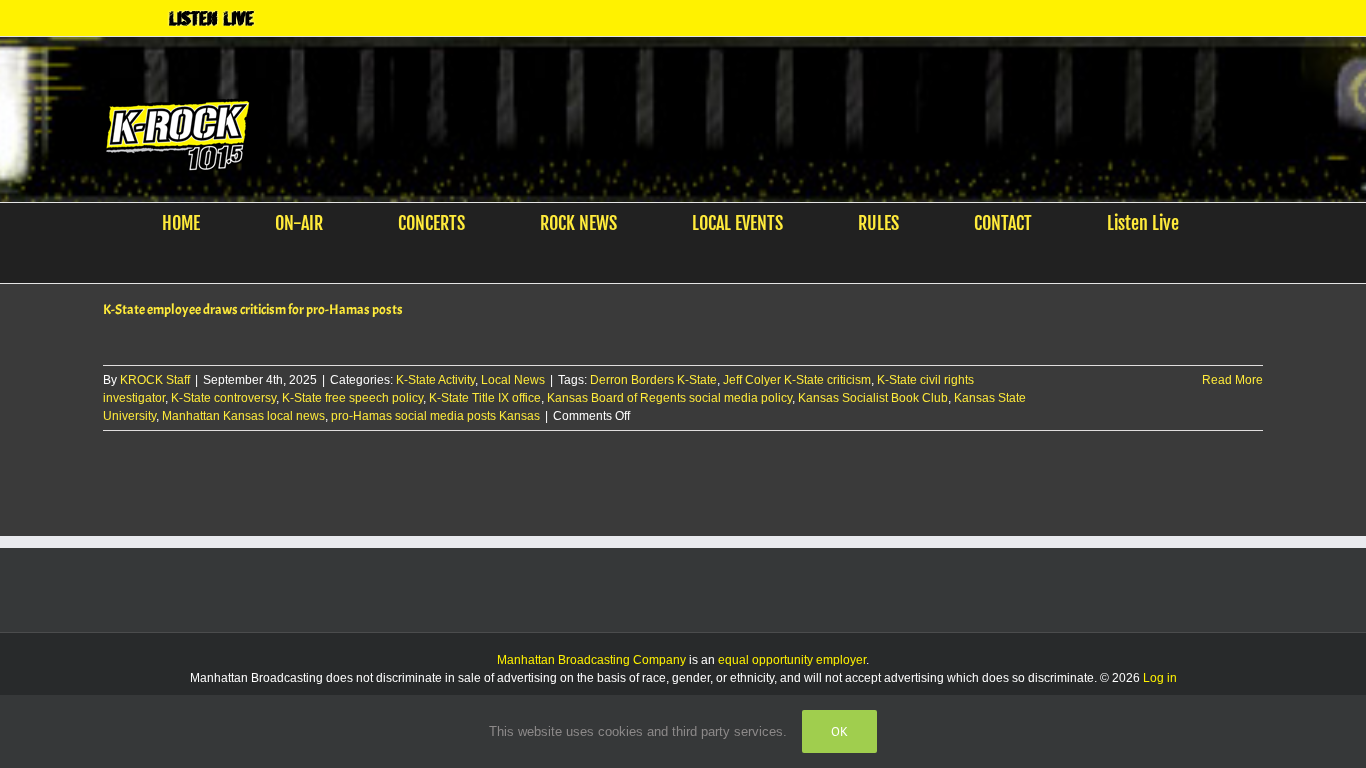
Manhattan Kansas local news (243, 416)
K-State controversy (223, 398)
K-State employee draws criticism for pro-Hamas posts (253, 309)
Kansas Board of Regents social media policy (669, 398)
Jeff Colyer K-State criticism (797, 380)
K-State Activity (435, 380)
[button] (671, 263)
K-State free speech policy (352, 398)
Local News (513, 380)
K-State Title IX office (485, 398)
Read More (1232, 380)
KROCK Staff (155, 380)
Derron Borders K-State (653, 380)
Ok (839, 731)
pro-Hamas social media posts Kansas (435, 416)
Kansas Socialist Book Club (873, 398)
